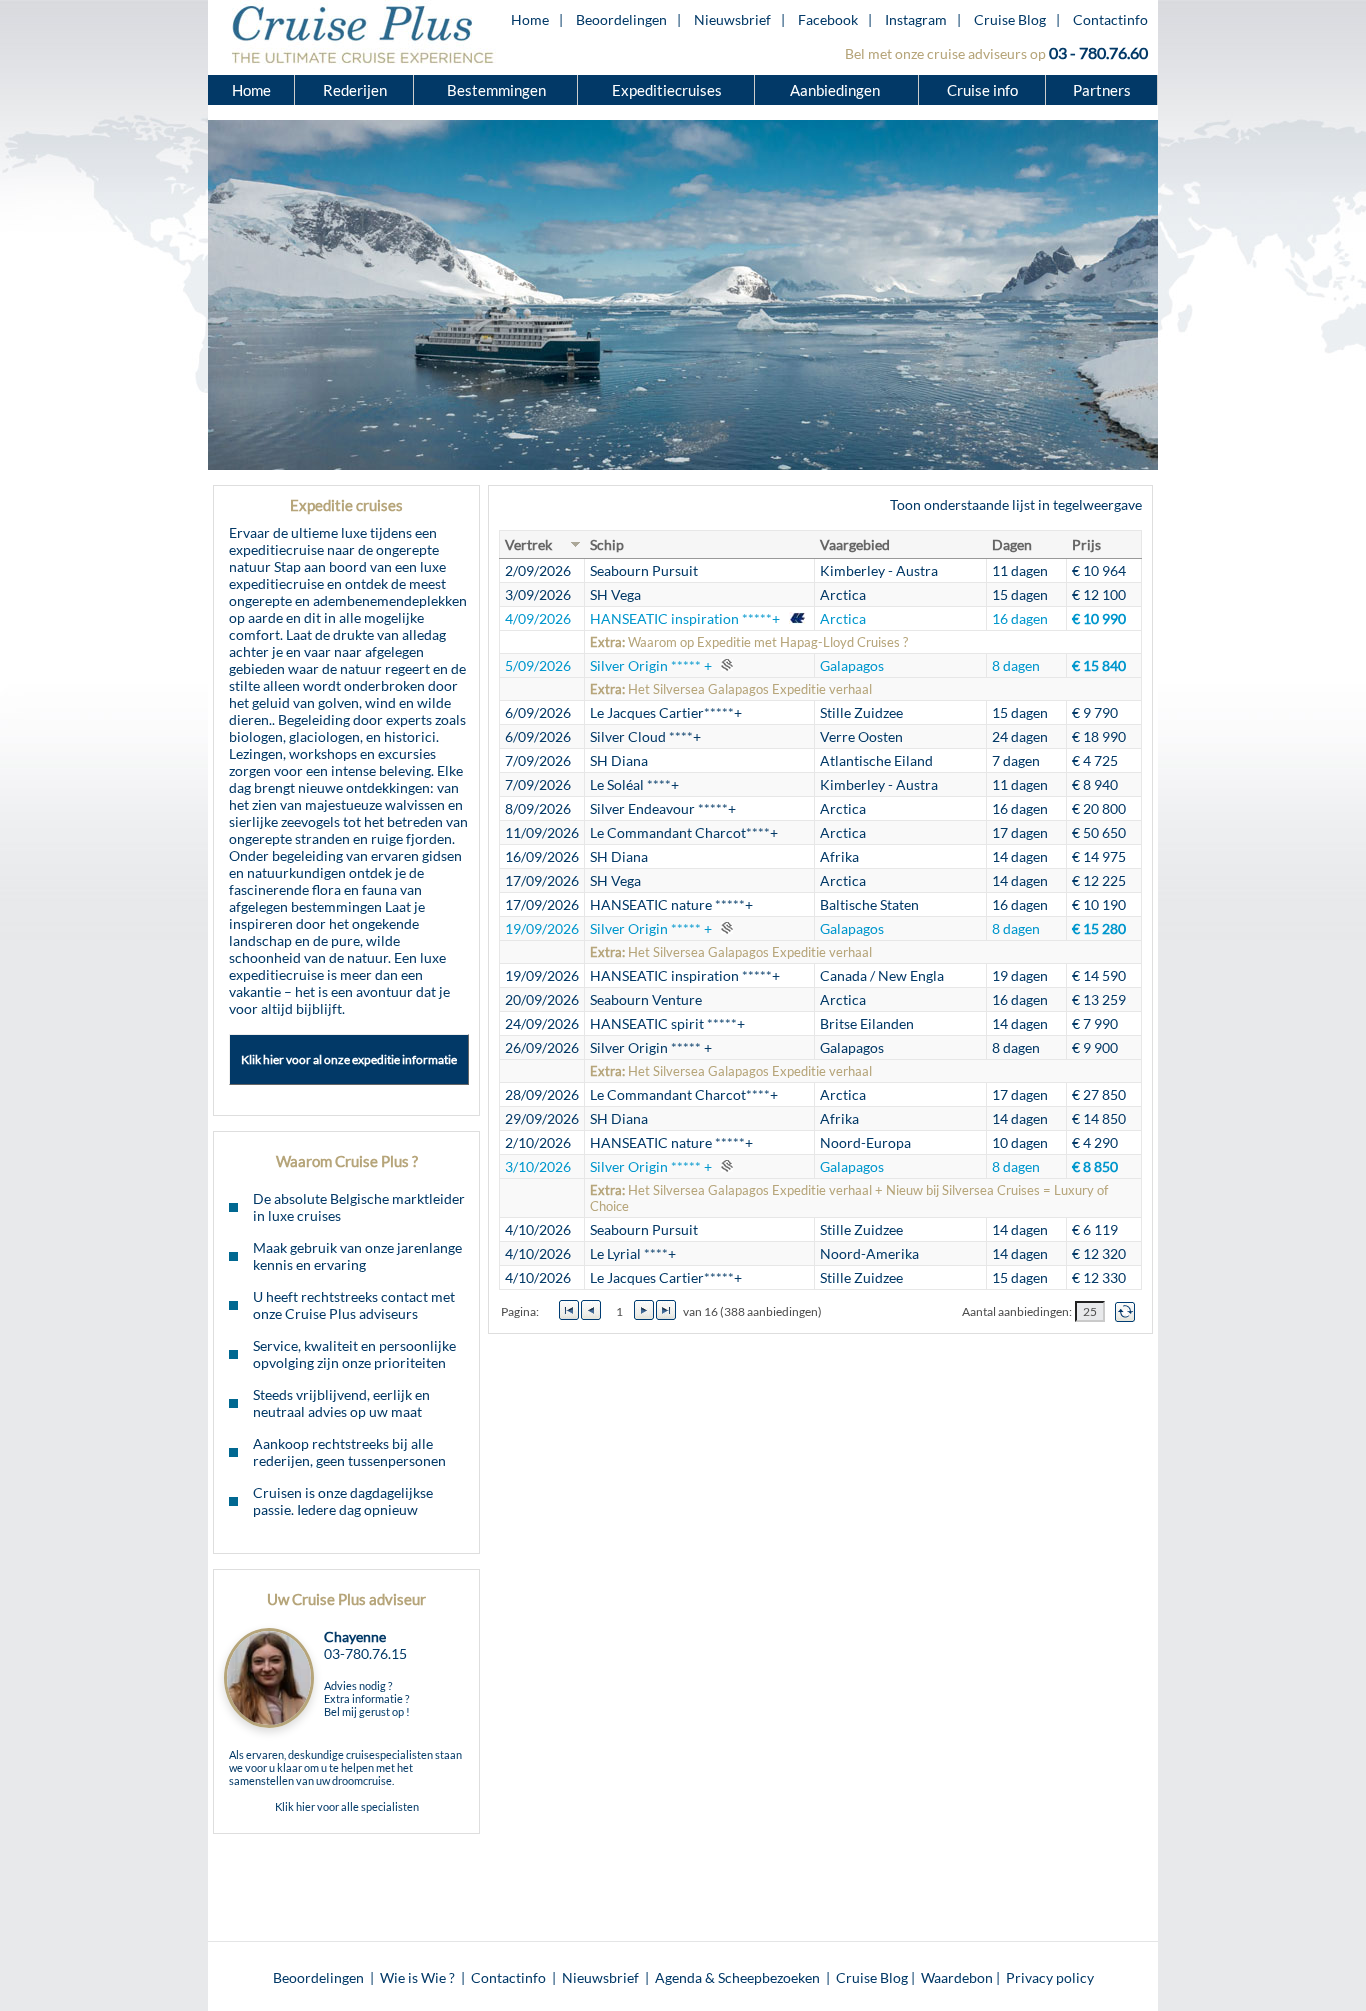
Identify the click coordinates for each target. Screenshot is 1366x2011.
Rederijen (355, 90)
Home (530, 19)
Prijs (1086, 544)
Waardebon (957, 1977)
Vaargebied (855, 544)
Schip (607, 544)
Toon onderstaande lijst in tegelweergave (1016, 504)
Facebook (828, 19)
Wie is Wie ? (417, 1977)
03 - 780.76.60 (1098, 52)
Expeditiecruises (667, 90)
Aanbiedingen (836, 90)
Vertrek (528, 544)
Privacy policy (1050, 1977)
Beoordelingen (621, 19)
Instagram (916, 19)
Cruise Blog (1010, 19)
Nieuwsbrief (732, 19)
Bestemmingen (496, 90)
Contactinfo (1110, 19)
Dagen (1012, 544)
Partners (1102, 90)
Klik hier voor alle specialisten (347, 1806)
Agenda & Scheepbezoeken (737, 1977)
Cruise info (982, 90)
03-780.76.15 (365, 1653)
